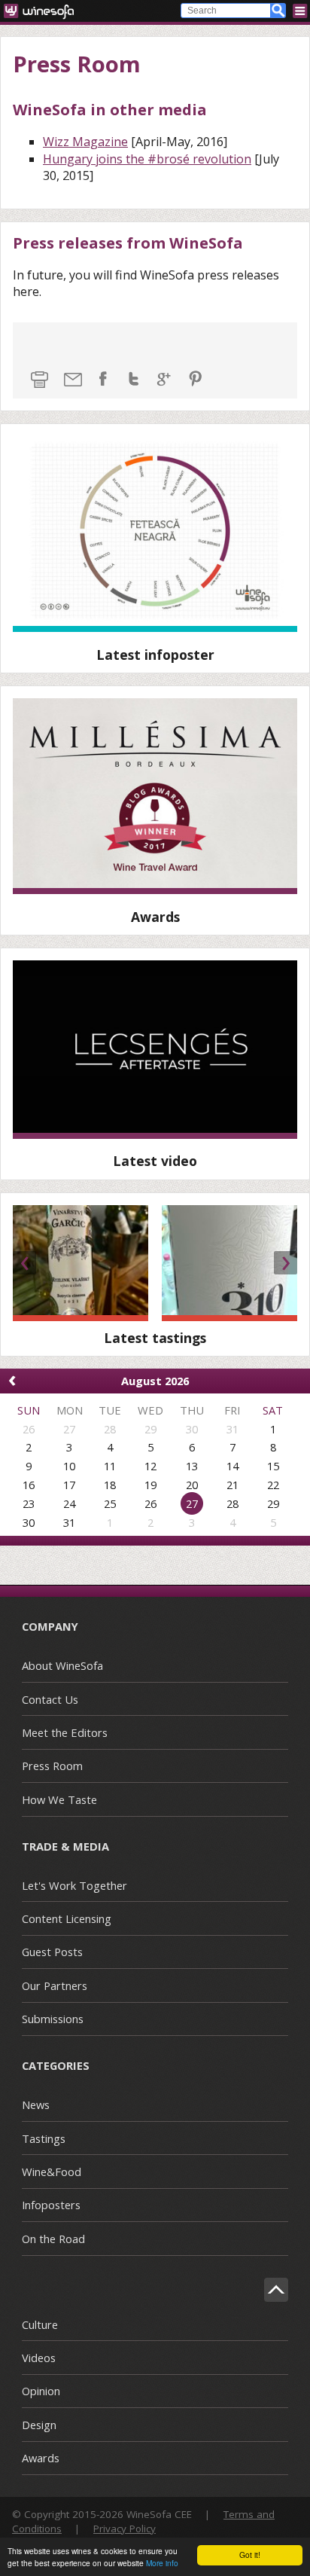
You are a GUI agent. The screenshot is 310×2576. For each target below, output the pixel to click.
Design (39, 2425)
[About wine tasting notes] (155, 1049)
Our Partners (55, 1985)
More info (162, 2563)
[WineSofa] (44, 11)
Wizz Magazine (85, 142)
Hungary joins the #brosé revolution (147, 159)
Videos (39, 2358)
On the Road (53, 2239)
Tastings (44, 2138)
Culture (40, 2324)
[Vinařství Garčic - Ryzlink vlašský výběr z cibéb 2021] (81, 1264)
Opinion (41, 2391)
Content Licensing (67, 1918)
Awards (41, 2458)
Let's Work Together (74, 1885)
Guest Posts (52, 1952)
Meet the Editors (65, 1732)
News (36, 2104)
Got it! (250, 2555)
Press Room (52, 1766)
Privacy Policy (125, 2529)
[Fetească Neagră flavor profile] (155, 534)
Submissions (53, 2019)
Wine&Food (52, 2172)
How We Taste (59, 1799)
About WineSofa (62, 1665)
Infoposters (51, 2205)
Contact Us (50, 1699)
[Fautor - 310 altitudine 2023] (229, 1264)
